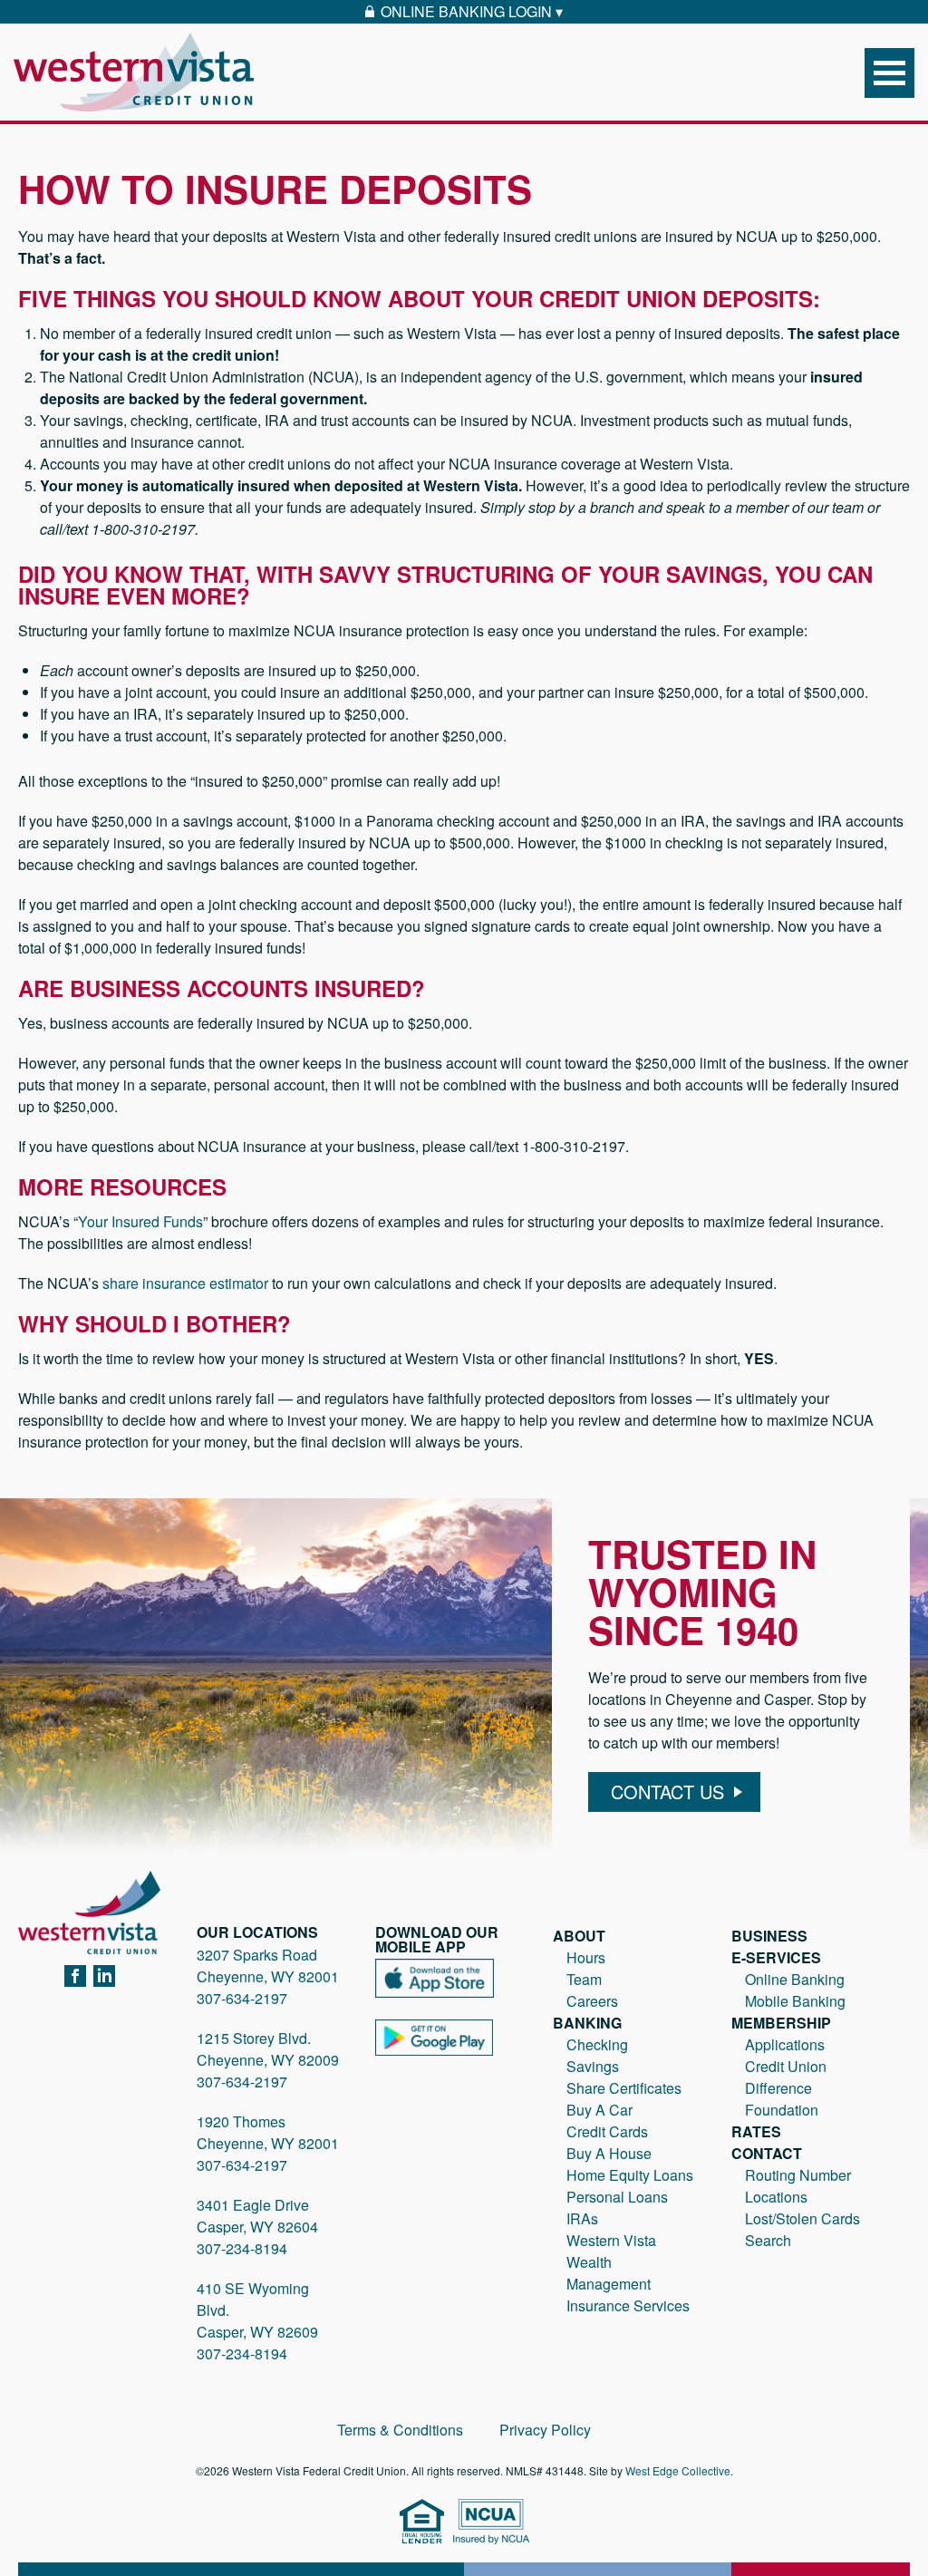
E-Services (776, 1957)
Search (768, 2240)
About (579, 1936)
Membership (781, 2023)
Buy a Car (599, 2110)
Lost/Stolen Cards (802, 2218)
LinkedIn (104, 1977)
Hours (586, 1957)
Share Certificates (624, 2088)
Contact (767, 2153)
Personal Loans (617, 2197)
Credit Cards (607, 2131)
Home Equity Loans (630, 2175)
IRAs (582, 2218)
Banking (587, 2023)
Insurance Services (628, 2305)
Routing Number (798, 2175)
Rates (756, 2131)
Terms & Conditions (400, 2430)
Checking (597, 2044)
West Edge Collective (678, 2470)
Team (584, 1979)
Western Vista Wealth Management (611, 2262)
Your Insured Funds (140, 1221)
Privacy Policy (545, 2430)
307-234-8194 (242, 2248)
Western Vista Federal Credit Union (134, 72)
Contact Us (667, 1792)
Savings (593, 2066)
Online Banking (795, 1979)
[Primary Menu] (889, 73)
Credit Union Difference (786, 2077)
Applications (785, 2044)
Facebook (75, 1977)
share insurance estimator (185, 1283)
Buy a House (609, 2153)
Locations (776, 2197)
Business (769, 1936)
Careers (592, 2001)
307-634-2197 (242, 1998)
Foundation (782, 2110)
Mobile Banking (795, 2001)
